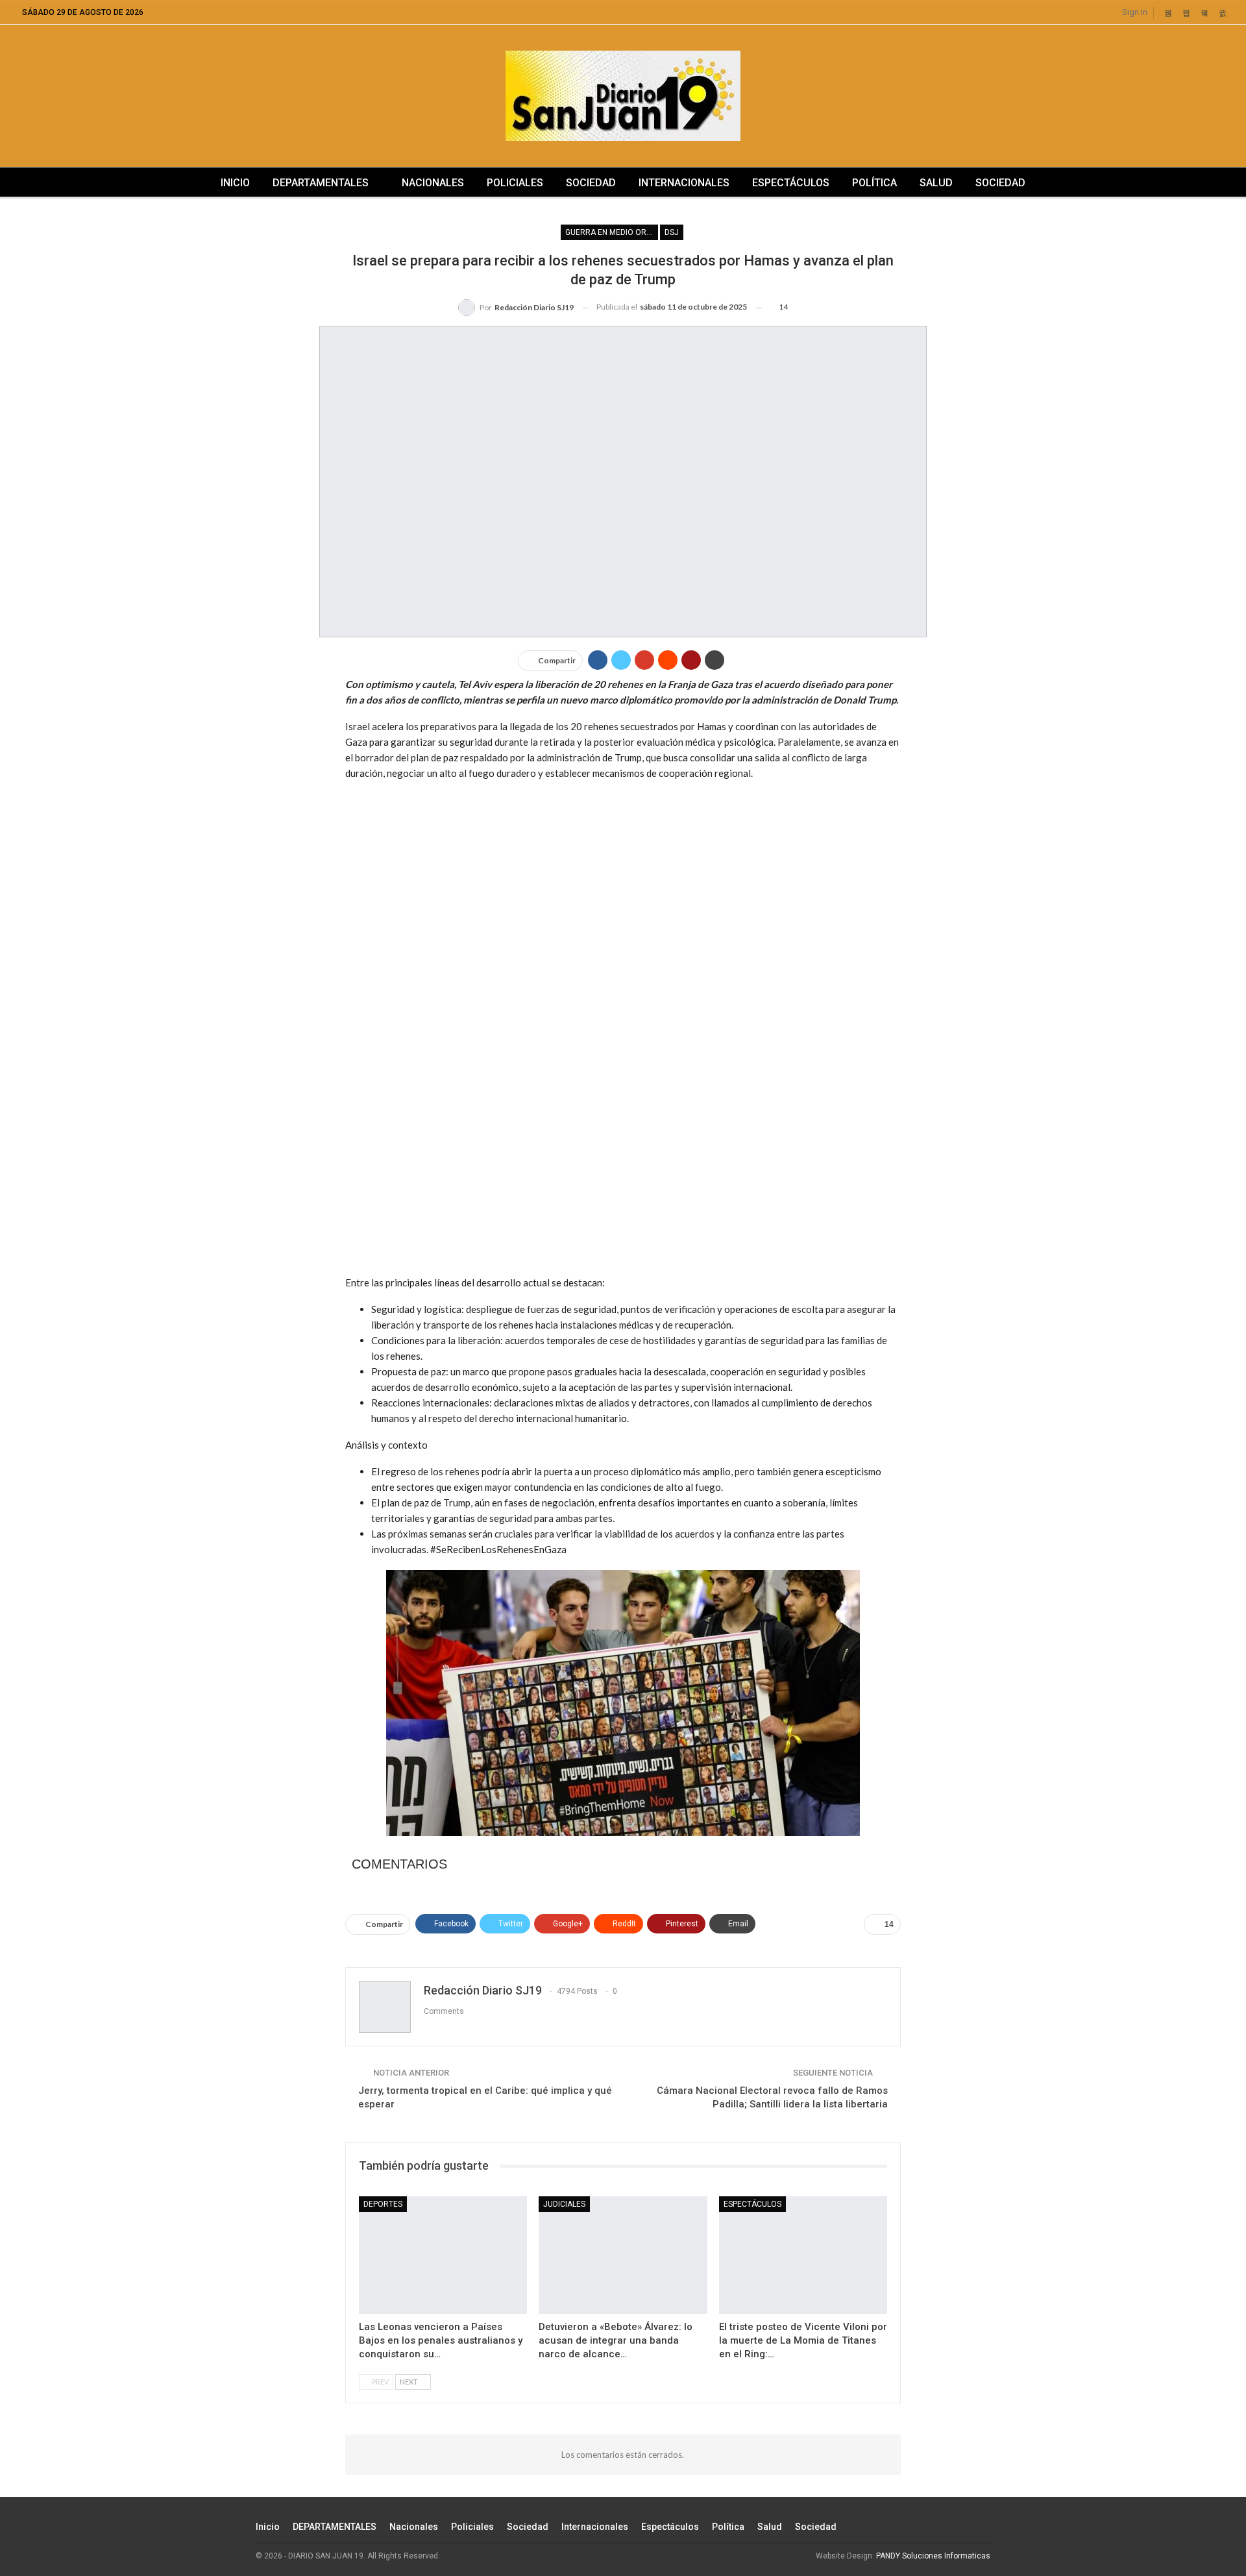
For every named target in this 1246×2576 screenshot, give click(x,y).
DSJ (672, 232)
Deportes (383, 2204)
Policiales (515, 183)
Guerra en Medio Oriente (612, 232)
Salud (936, 183)
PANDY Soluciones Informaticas (933, 2556)
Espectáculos (791, 183)
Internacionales (684, 183)
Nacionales (433, 183)
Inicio (235, 183)
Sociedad (591, 183)
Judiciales (564, 2204)
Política (874, 183)
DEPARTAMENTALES (321, 183)
